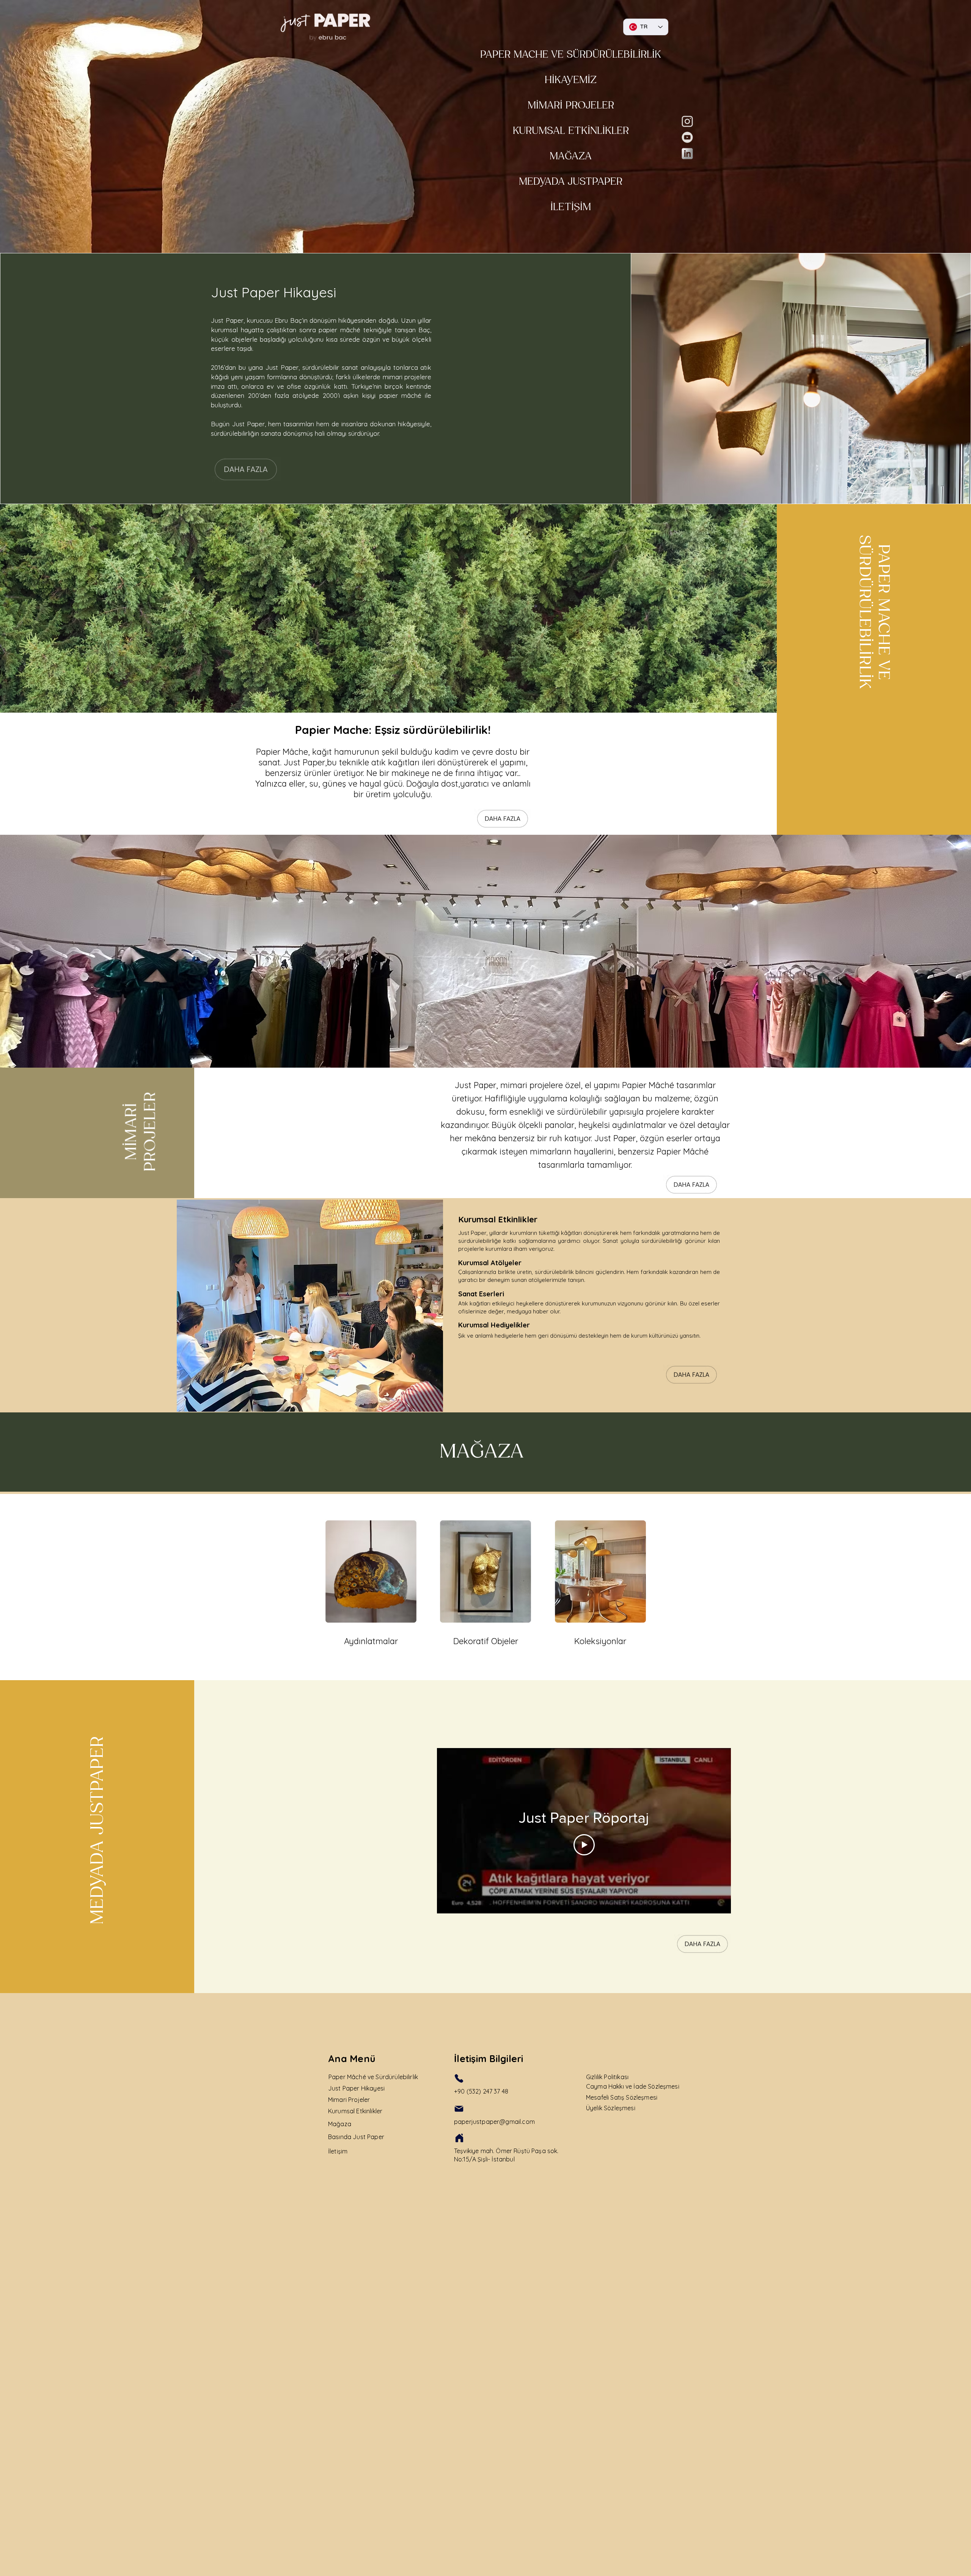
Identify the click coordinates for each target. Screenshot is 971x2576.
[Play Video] (584, 1845)
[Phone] (459, 2078)
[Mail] (459, 2109)
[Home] (459, 2138)
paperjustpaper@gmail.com (494, 2122)
